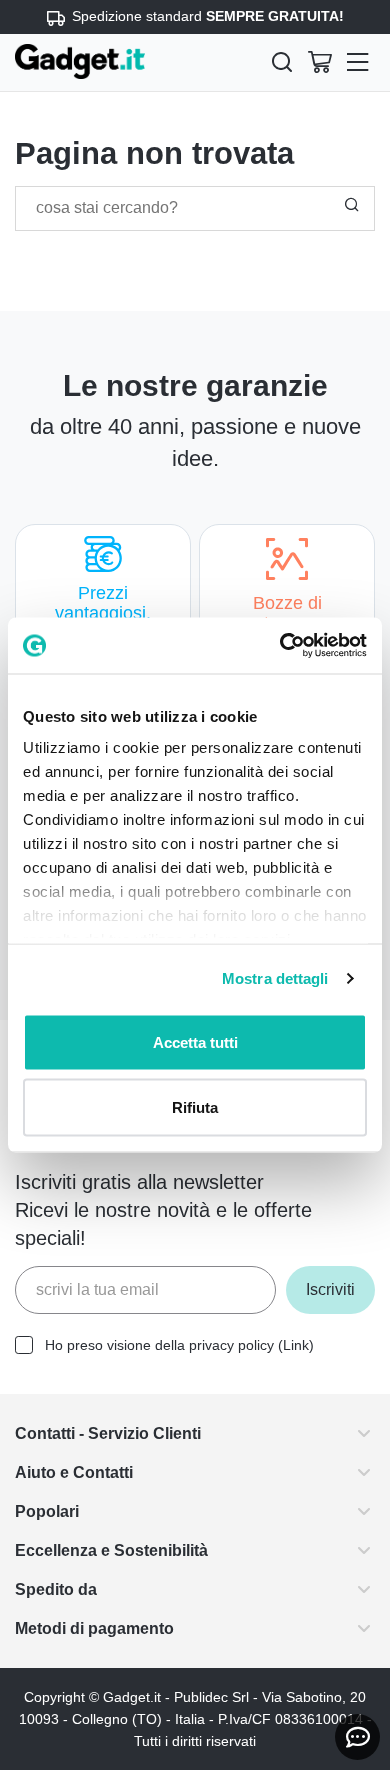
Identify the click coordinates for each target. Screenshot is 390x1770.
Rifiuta (195, 1107)
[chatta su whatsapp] (357, 1737)
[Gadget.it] (80, 61)
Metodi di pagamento (105, 1628)
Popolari (50, 1511)
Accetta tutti (195, 1041)
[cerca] (282, 62)
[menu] (358, 62)
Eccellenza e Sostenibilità (122, 1550)
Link (315, 1345)
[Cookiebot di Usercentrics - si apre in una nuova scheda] (280, 646)
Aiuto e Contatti (82, 1472)
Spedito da (60, 1589)
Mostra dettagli (275, 978)
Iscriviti (327, 1289)
